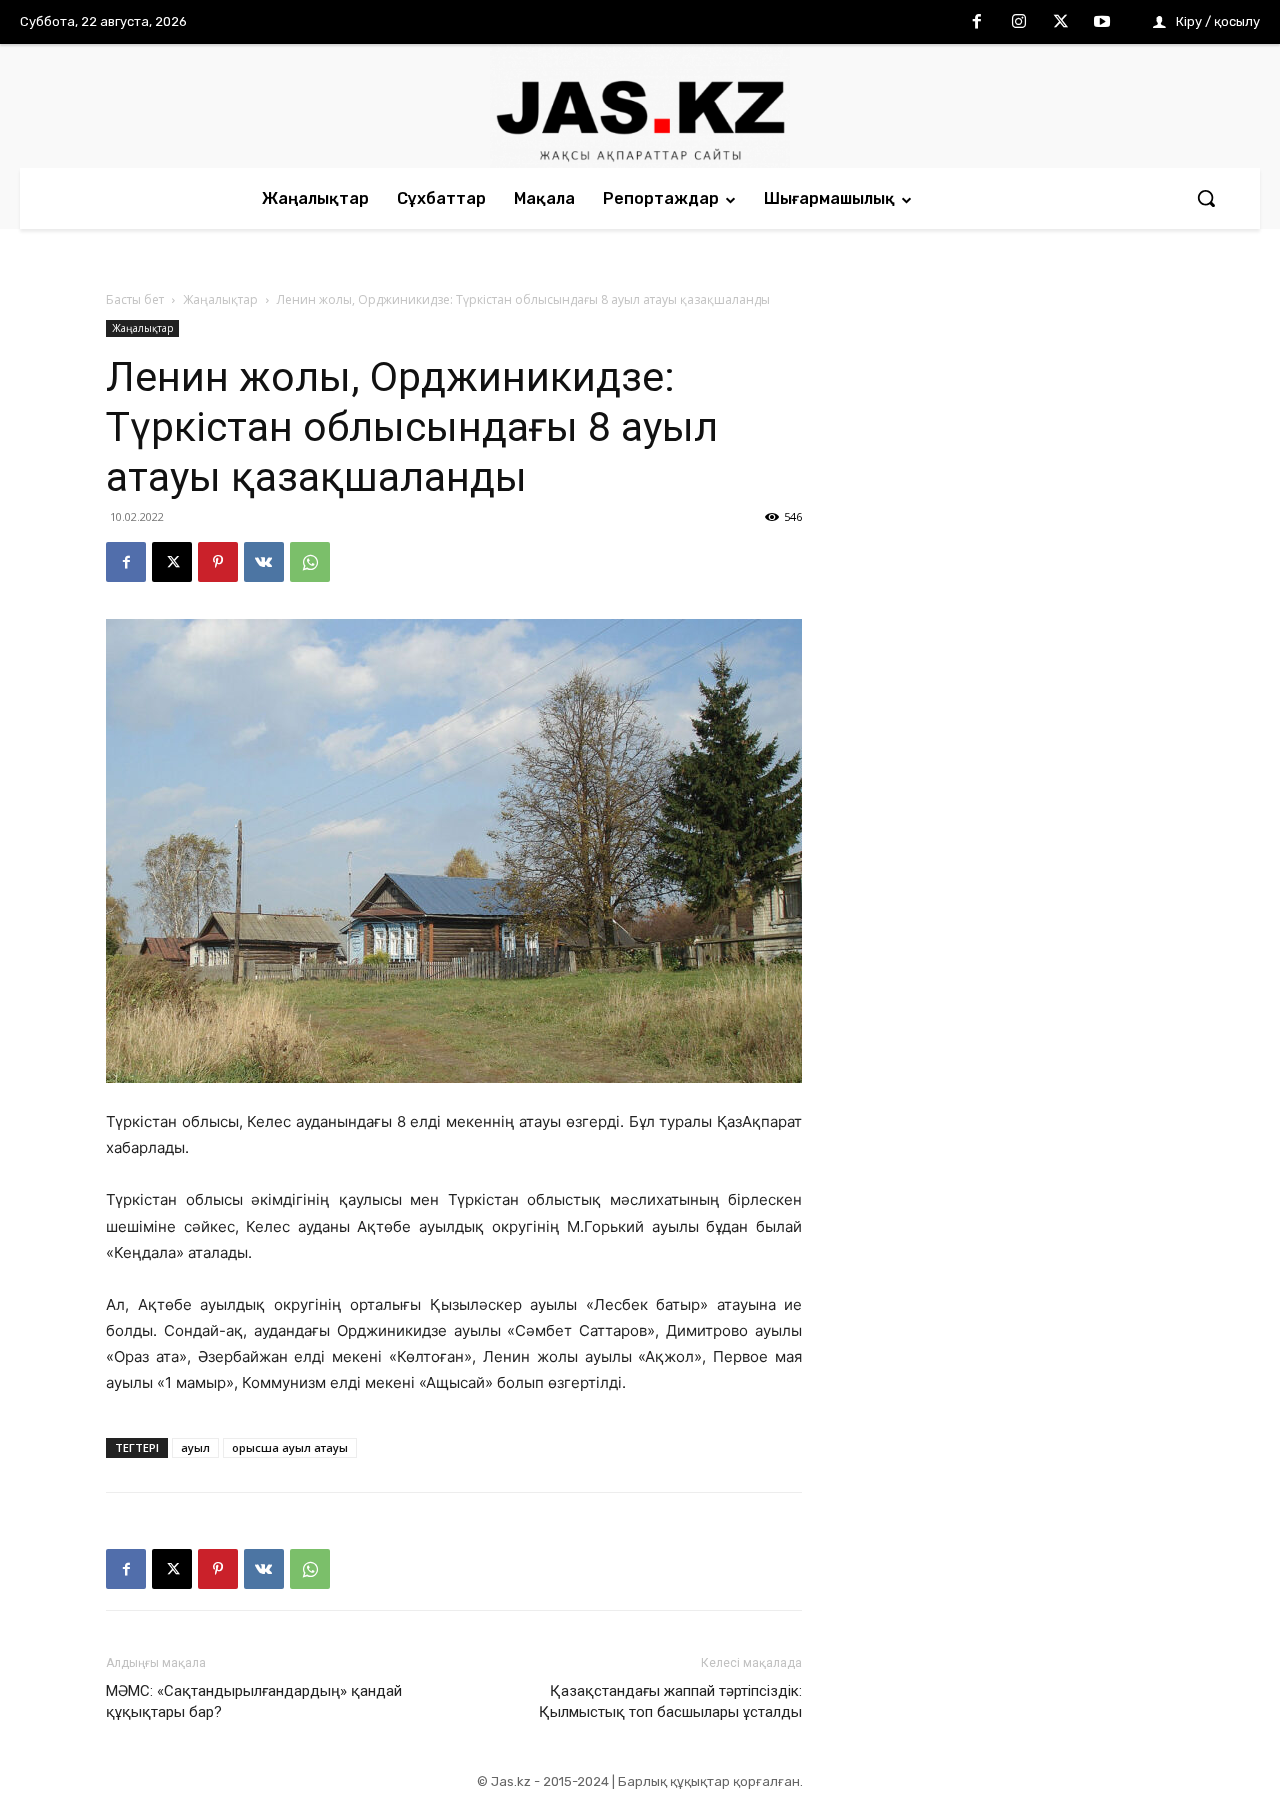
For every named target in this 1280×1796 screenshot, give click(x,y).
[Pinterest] (218, 562)
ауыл (195, 1447)
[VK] (264, 562)
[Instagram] (1019, 23)
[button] (1206, 198)
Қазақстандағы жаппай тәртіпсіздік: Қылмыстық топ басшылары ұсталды (670, 1701)
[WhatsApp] (310, 562)
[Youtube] (1102, 23)
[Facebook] (978, 23)
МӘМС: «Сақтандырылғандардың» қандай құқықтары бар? (254, 1701)
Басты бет (135, 299)
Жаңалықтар (220, 299)
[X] (1061, 23)
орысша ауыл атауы (290, 1447)
